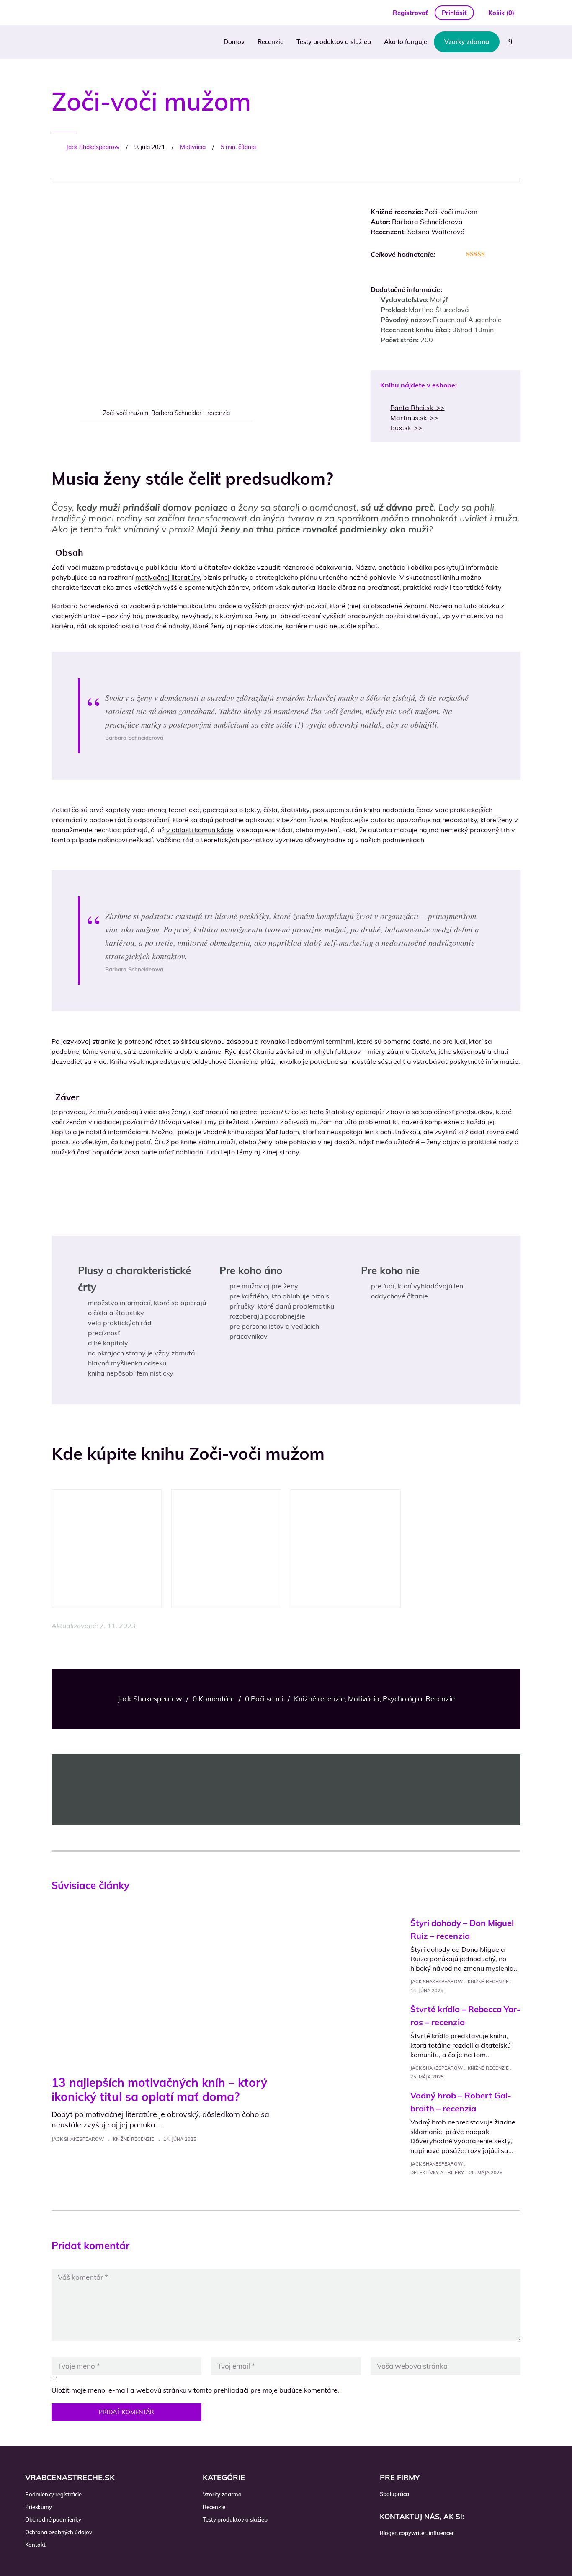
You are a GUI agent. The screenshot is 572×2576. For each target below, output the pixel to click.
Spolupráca (394, 2494)
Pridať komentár (126, 2412)
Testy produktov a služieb (334, 42)
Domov (234, 42)
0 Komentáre (214, 1699)
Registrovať (410, 13)
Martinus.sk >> (414, 418)
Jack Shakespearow (93, 147)
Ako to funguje (406, 42)
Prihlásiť (454, 13)
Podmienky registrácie (53, 2494)
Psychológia (402, 1699)
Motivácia (193, 147)
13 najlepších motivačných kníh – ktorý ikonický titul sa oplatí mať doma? (159, 2089)
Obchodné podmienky (53, 2519)
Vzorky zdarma (467, 42)
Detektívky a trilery (437, 2173)
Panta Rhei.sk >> (417, 408)
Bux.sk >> (406, 428)
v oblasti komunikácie (200, 830)
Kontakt (35, 2545)
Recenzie (271, 42)
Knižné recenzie (319, 1699)
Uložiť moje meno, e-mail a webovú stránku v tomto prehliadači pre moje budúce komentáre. (195, 2390)
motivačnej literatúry (167, 577)
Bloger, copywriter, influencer (417, 2533)
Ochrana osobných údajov (59, 2532)
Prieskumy (39, 2507)
